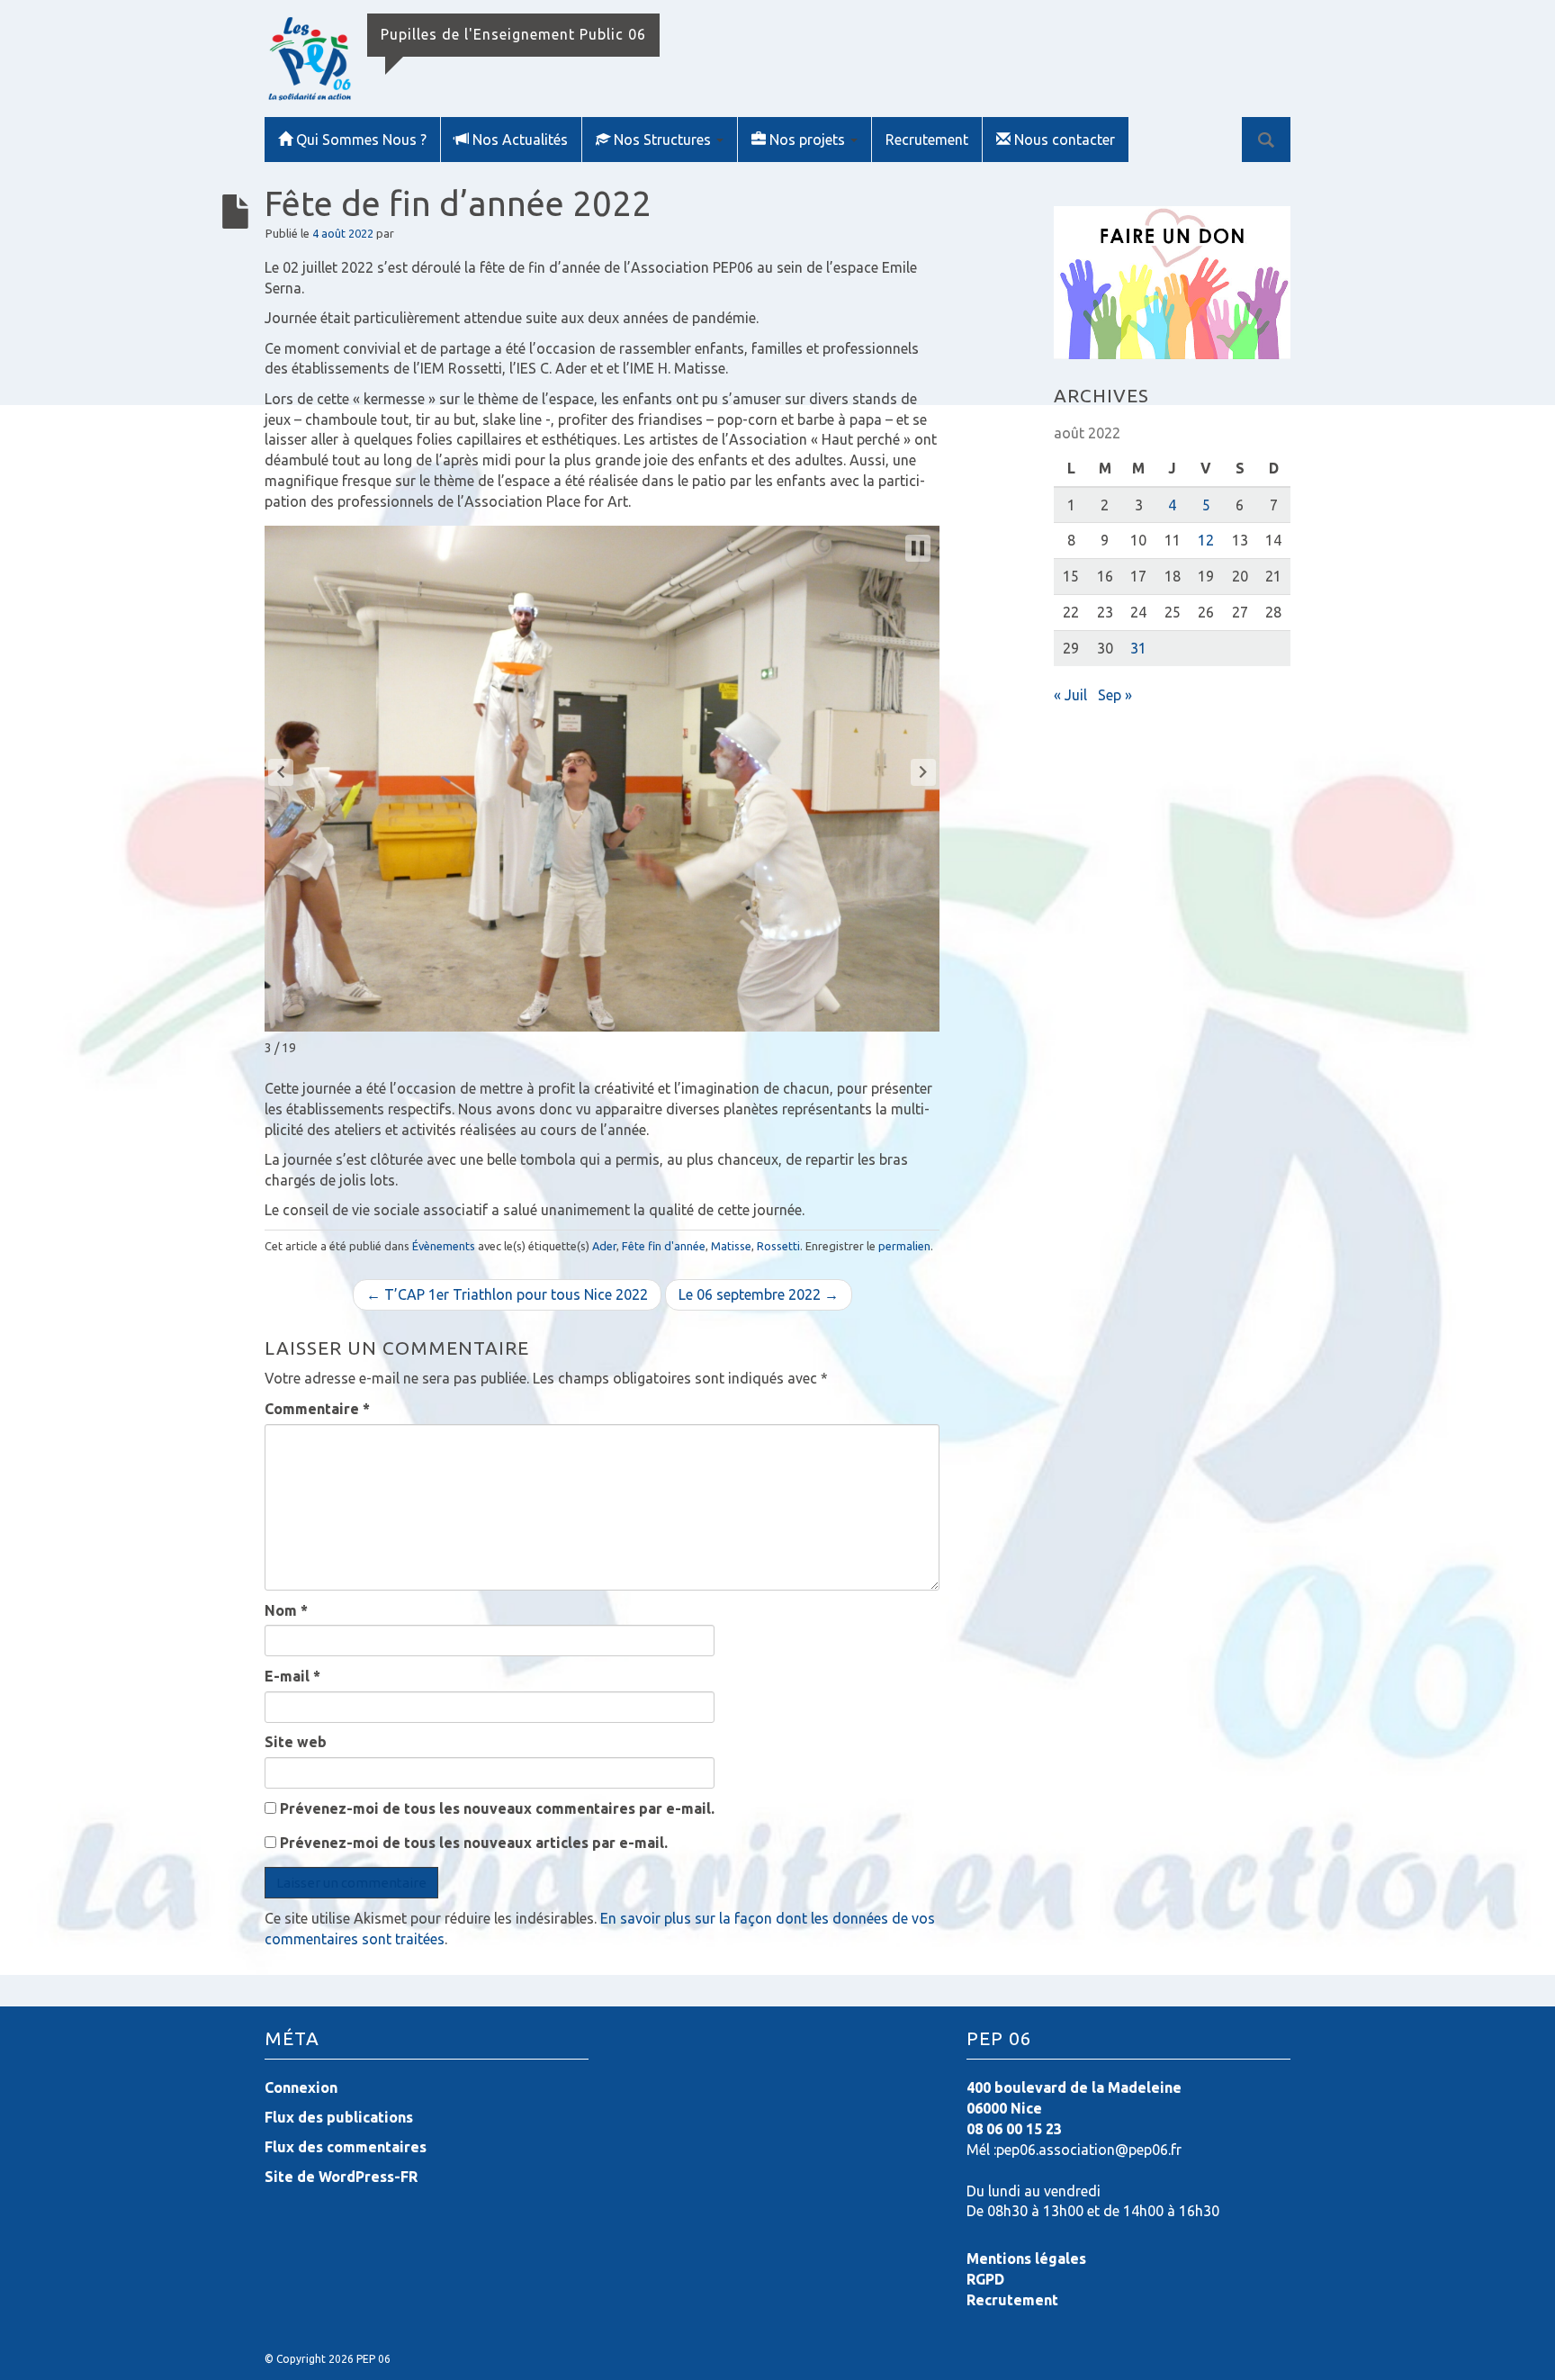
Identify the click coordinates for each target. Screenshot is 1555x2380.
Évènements (444, 1246)
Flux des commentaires (346, 2147)
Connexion (301, 2087)
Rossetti (778, 1246)
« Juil (1070, 695)
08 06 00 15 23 (1014, 2129)
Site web (296, 1742)
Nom (286, 1610)
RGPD (985, 2279)
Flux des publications (339, 2117)
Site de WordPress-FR (341, 2177)
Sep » (1115, 695)
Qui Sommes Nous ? (361, 140)
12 (1206, 540)
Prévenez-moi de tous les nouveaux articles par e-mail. (474, 1843)
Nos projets (809, 140)
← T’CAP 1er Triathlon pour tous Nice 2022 (507, 1294)
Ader (604, 1246)
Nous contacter (1065, 140)
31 (1138, 648)
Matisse (731, 1246)
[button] (281, 772)
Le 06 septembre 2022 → (759, 1294)
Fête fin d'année (664, 1246)
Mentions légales (1026, 2258)
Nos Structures (664, 140)
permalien (904, 1246)
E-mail (292, 1676)
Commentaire (317, 1409)
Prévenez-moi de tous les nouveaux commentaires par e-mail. (497, 1808)
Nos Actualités (520, 140)
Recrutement (927, 140)
